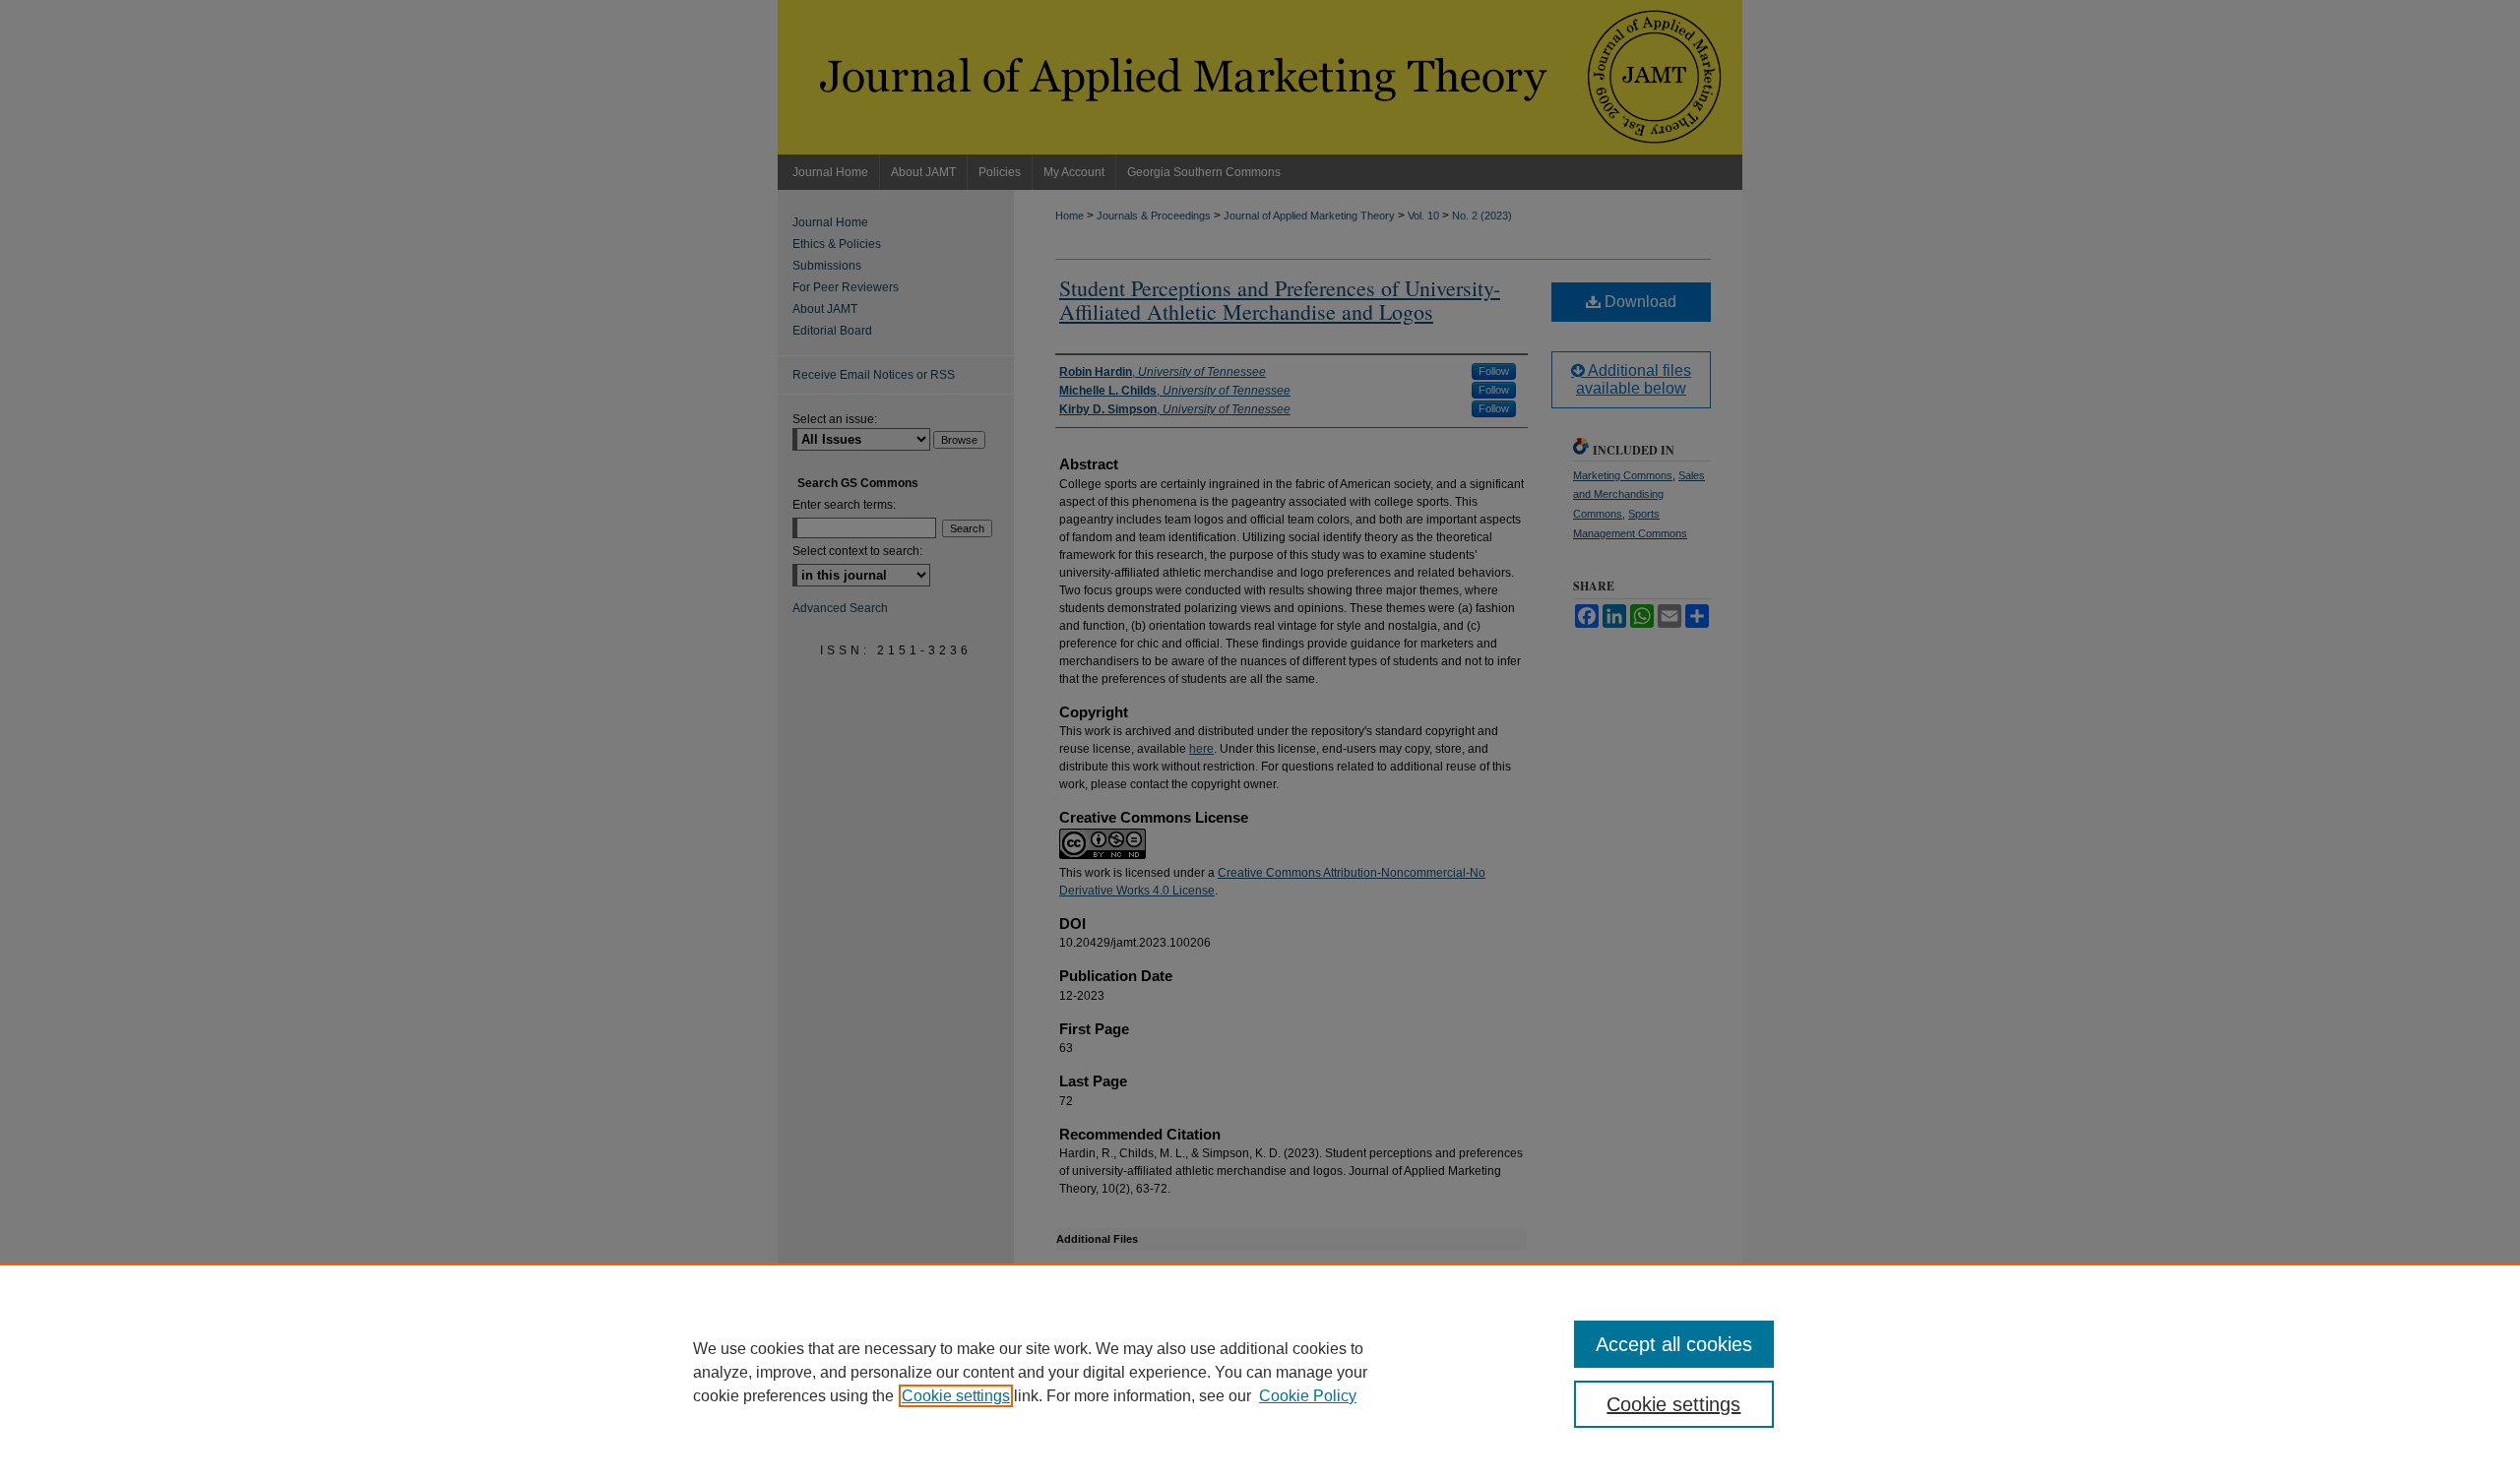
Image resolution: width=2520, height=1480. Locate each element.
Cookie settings (956, 1396)
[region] (1260, 1372)
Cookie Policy (1308, 1396)
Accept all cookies (1674, 1344)
